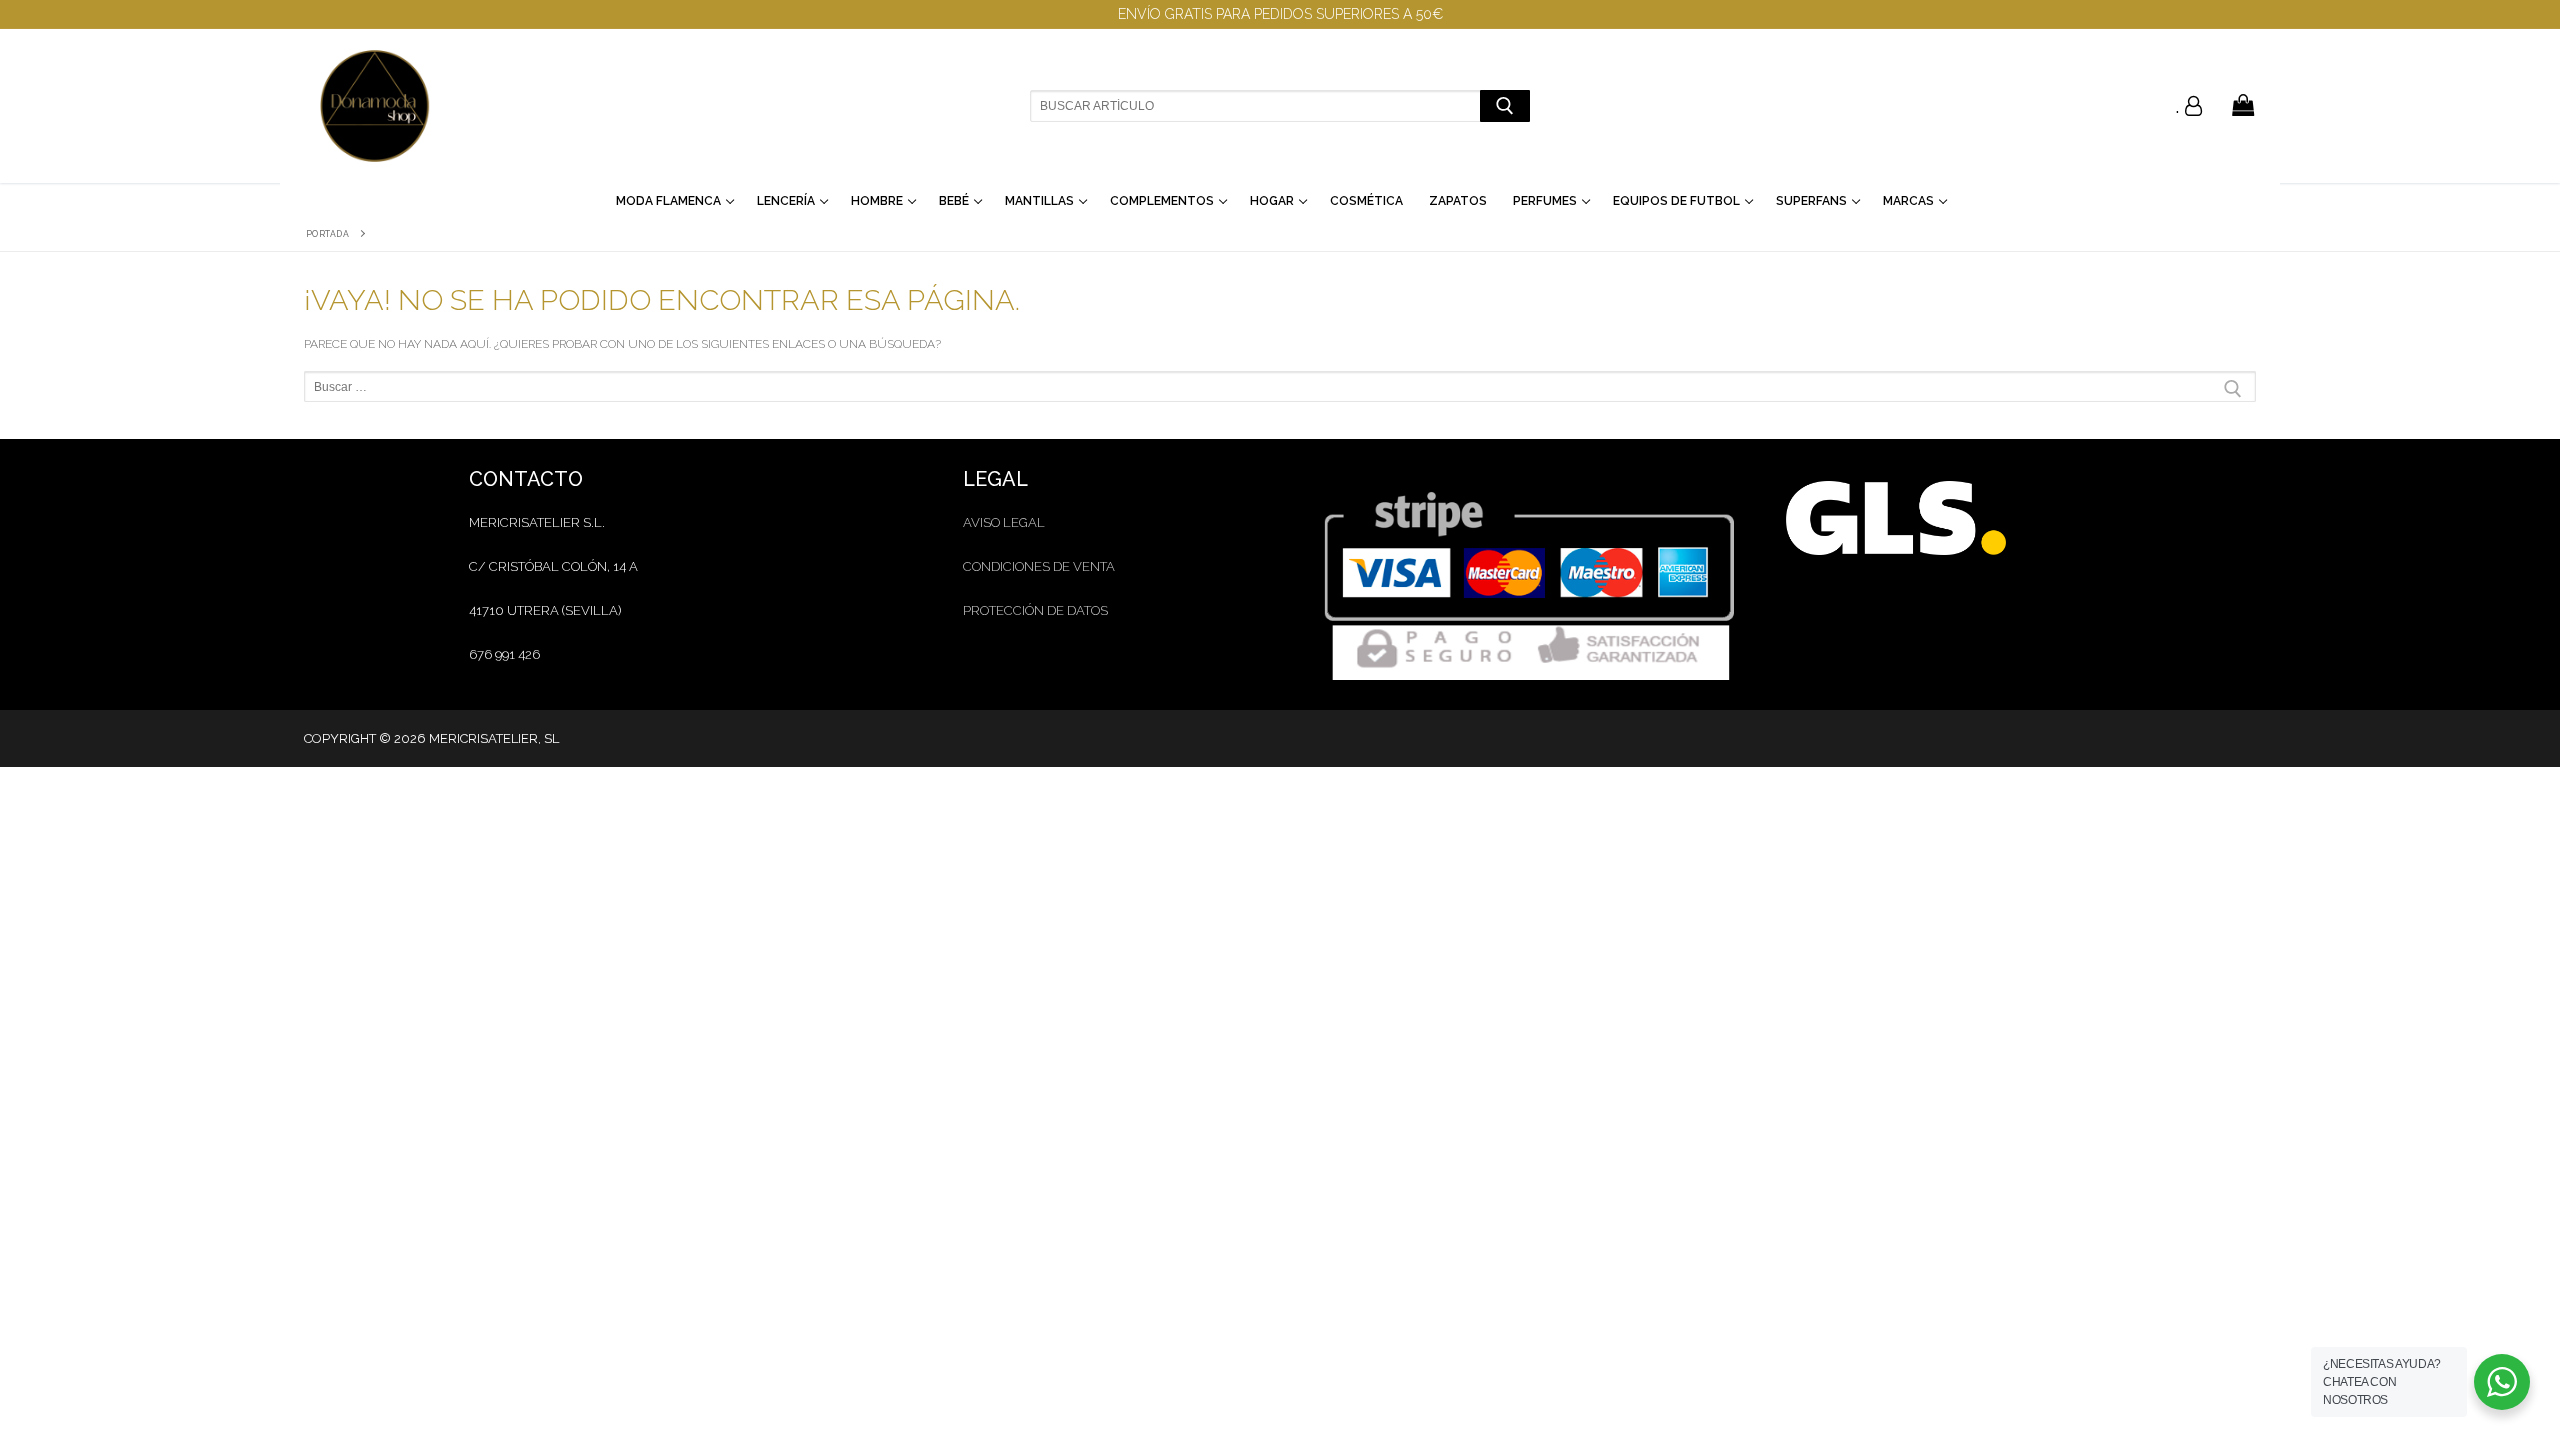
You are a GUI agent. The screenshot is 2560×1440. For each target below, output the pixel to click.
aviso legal (1004, 522)
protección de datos (1035, 610)
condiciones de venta (1039, 566)
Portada (328, 234)
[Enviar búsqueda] (1504, 105)
